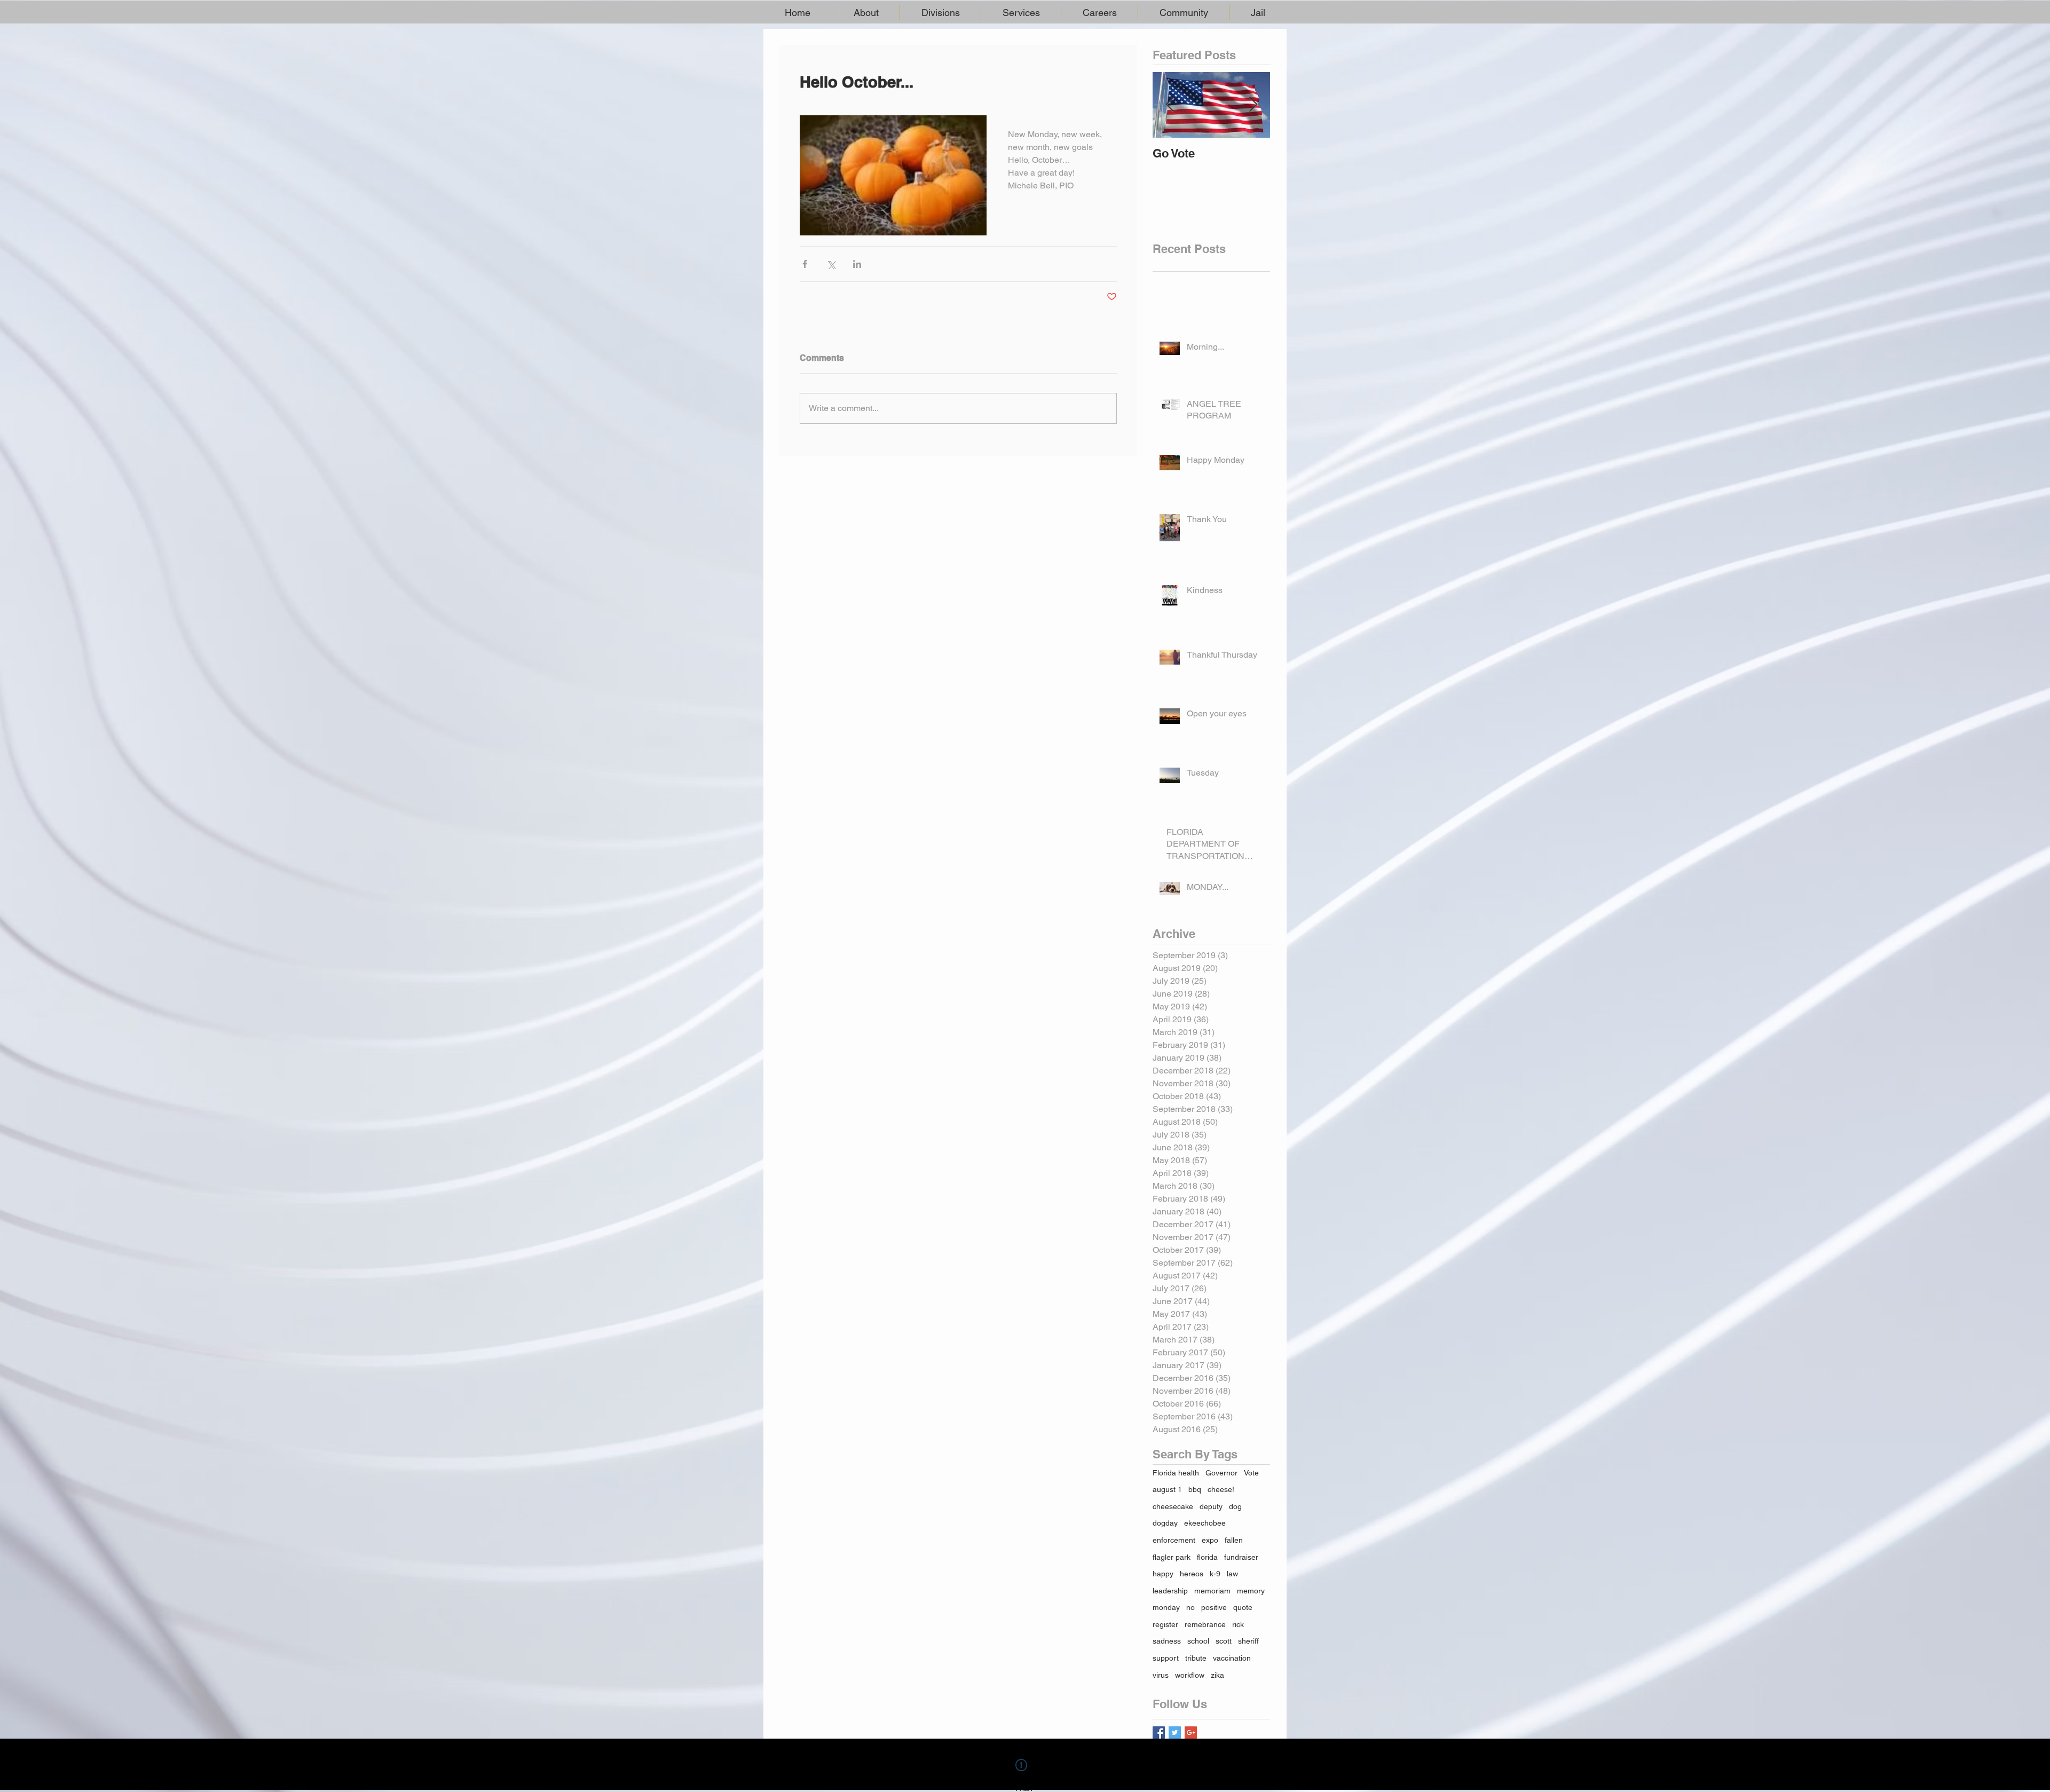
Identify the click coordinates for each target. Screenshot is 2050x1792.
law (1232, 1574)
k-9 (1215, 1574)
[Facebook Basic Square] (1159, 1732)
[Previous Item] (1170, 105)
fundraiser (1241, 1557)
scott (1224, 1641)
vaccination (1232, 1658)
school (1198, 1641)
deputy (1211, 1506)
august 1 (1167, 1489)
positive (1214, 1607)
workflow (1190, 1675)
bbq (1195, 1489)
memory (1251, 1591)
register (1165, 1624)
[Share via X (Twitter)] (831, 264)
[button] (866, 13)
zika (1217, 1675)
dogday (1165, 1523)
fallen (1234, 1540)
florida (1207, 1557)
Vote (1251, 1473)
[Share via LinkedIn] (857, 264)
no (1190, 1607)
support (1166, 1658)
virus (1161, 1675)
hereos (1192, 1574)
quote (1243, 1607)
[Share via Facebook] (805, 264)
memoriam (1212, 1591)
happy (1163, 1574)
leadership (1170, 1591)
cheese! (1221, 1489)
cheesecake (1173, 1506)
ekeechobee (1205, 1523)
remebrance (1205, 1624)
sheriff (1248, 1641)
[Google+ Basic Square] (1191, 1732)
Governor (1221, 1473)
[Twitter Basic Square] (1175, 1732)
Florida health (1176, 1473)
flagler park (1172, 1557)
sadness (1167, 1641)
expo (1210, 1540)
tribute (1196, 1658)
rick (1238, 1624)
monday (1166, 1607)
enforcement (1174, 1540)
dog (1235, 1506)
